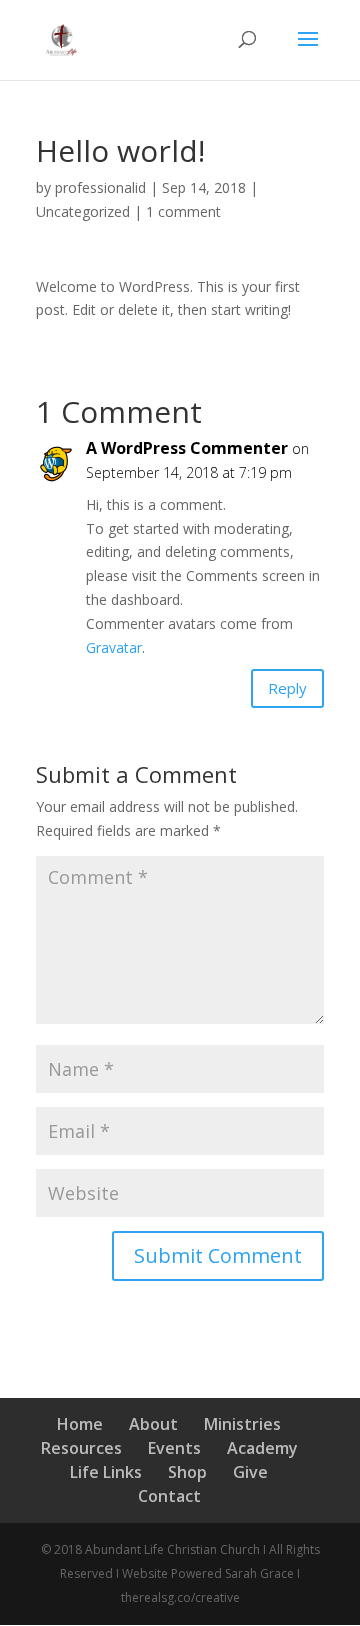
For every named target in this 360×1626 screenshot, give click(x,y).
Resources (81, 1448)
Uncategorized (83, 211)
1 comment (183, 211)
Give (250, 1472)
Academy (262, 1448)
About (153, 1424)
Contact (169, 1496)
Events (174, 1448)
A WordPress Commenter (187, 448)
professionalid (100, 187)
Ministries (242, 1424)
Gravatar (114, 647)
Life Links (106, 1472)
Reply (287, 688)
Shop (187, 1472)
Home (80, 1424)
